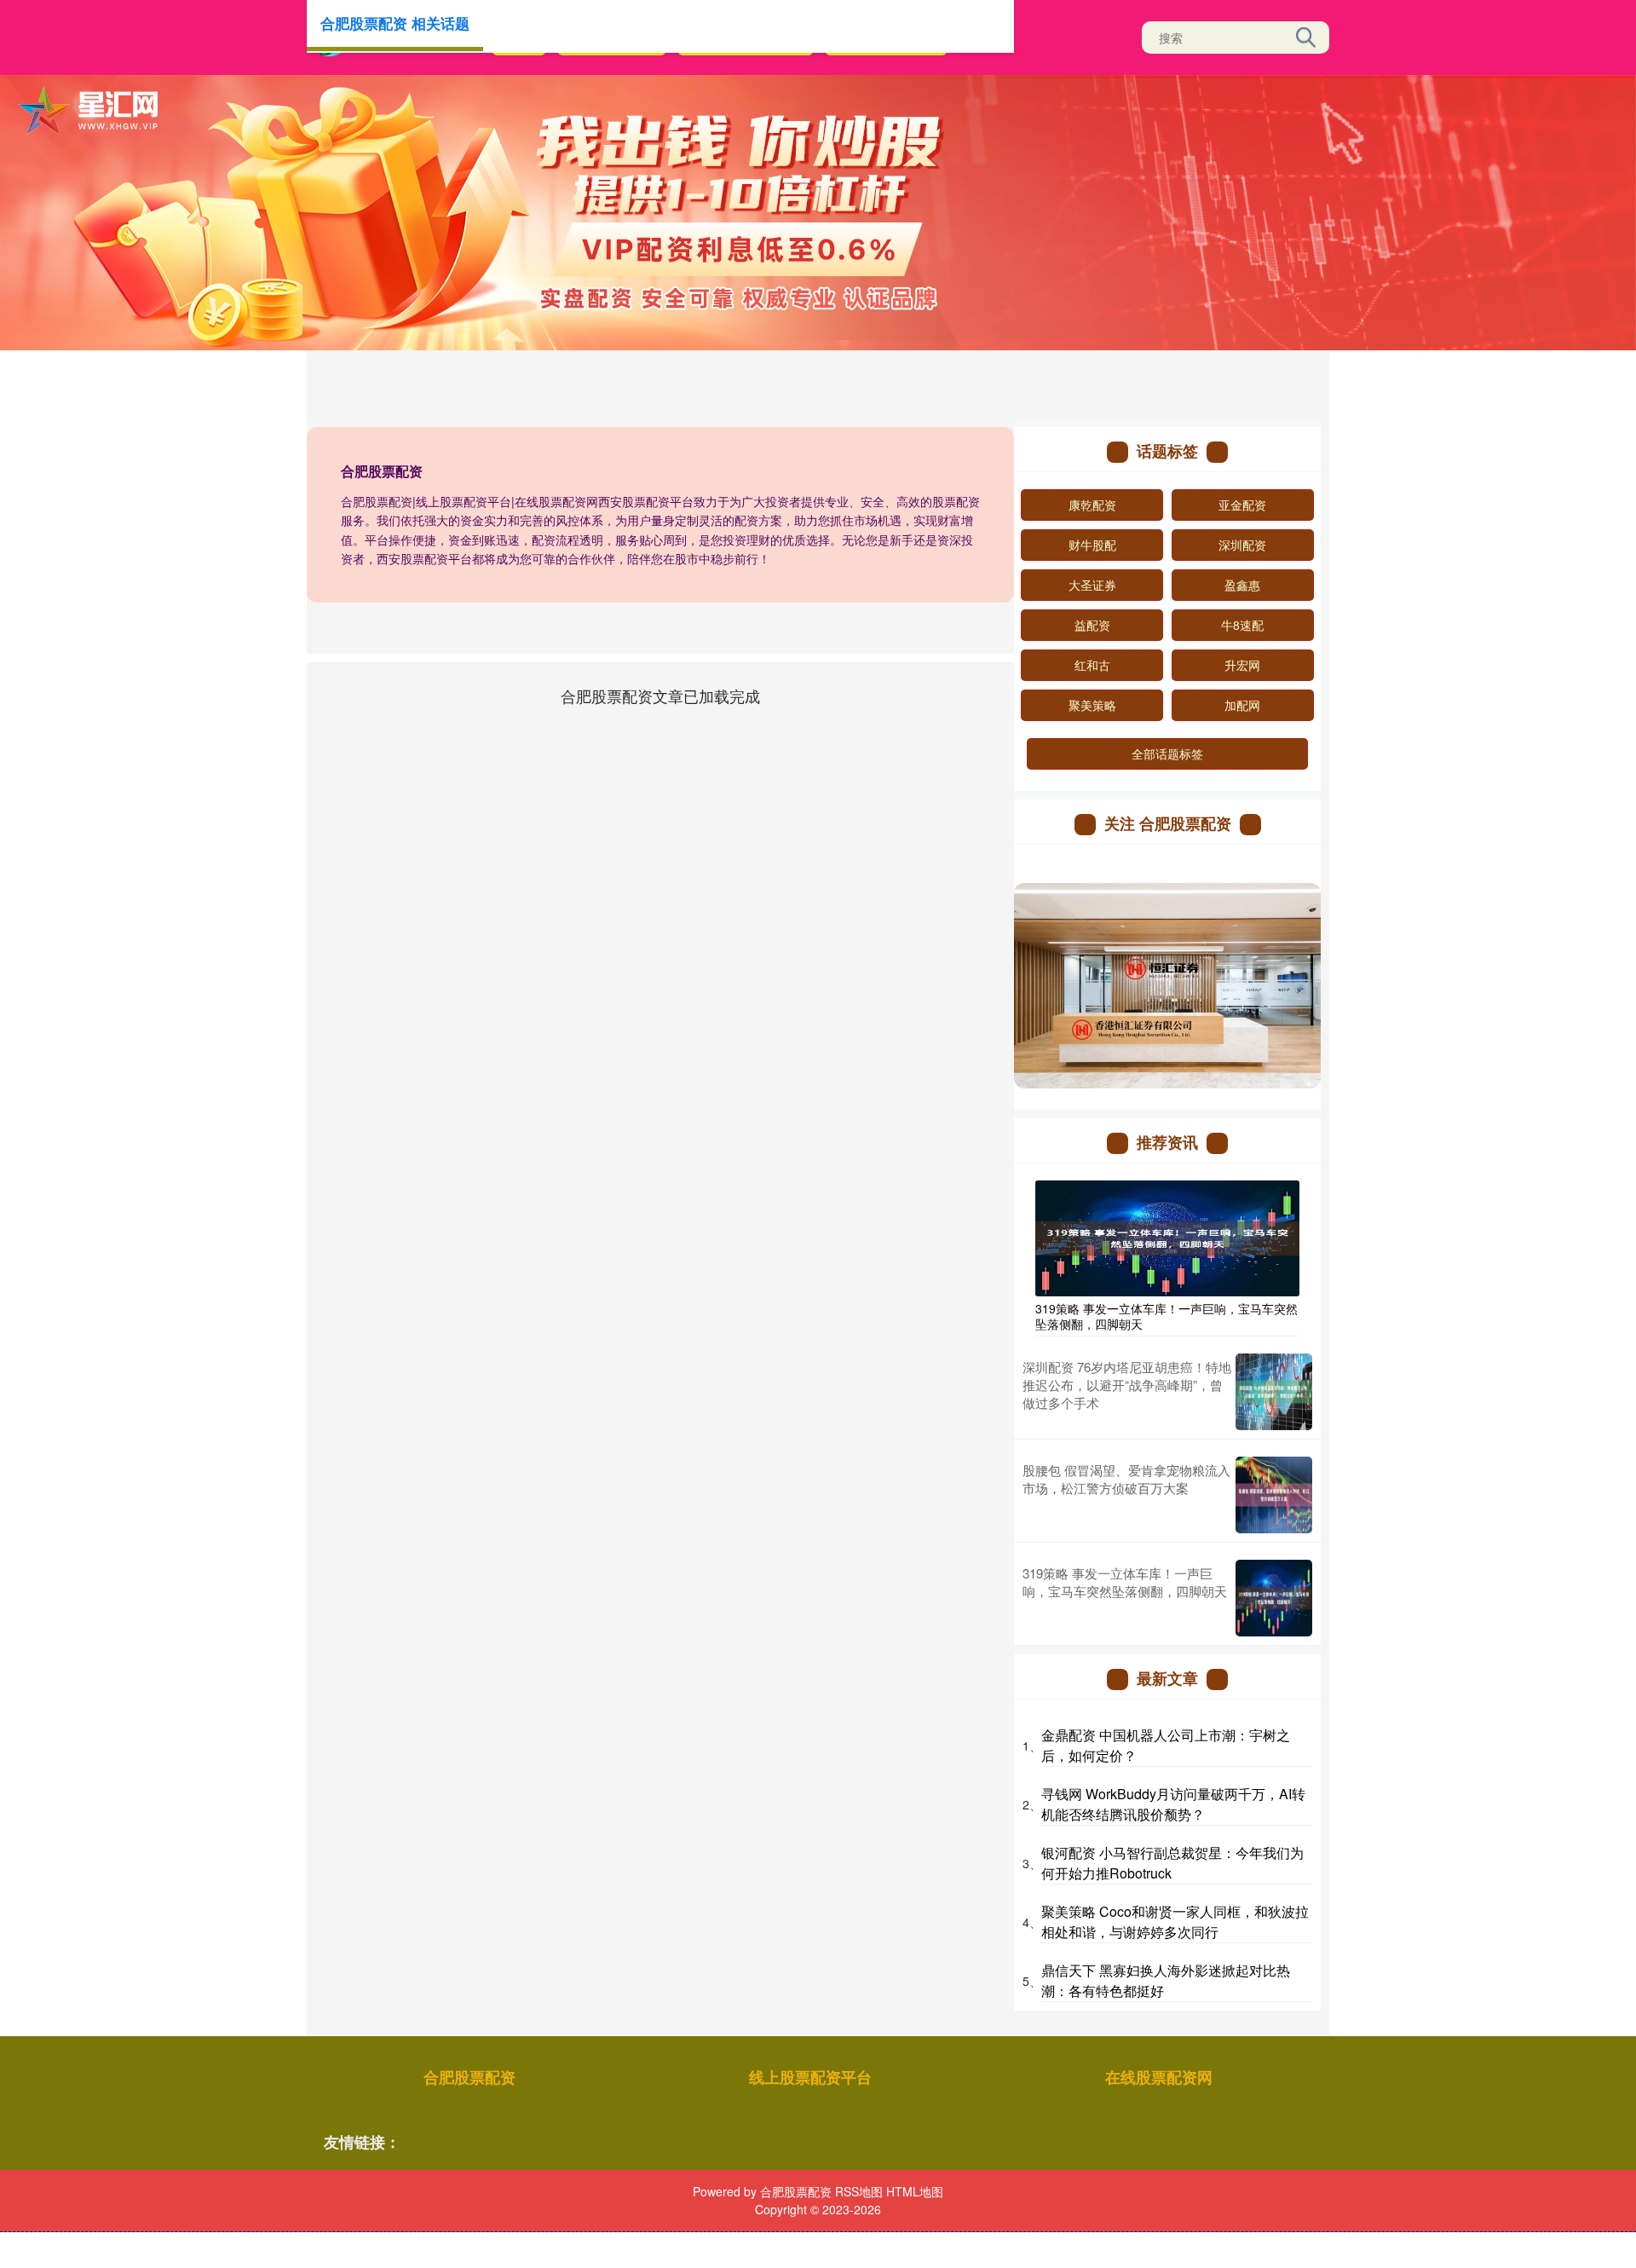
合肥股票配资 (469, 2077)
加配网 (1242, 705)
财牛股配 (1092, 545)
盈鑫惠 (1242, 585)
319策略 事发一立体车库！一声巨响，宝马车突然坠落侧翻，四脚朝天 (1167, 1316)
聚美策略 (1092, 705)
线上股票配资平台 (810, 2077)
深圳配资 (1242, 545)
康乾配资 (1092, 505)
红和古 (1092, 665)
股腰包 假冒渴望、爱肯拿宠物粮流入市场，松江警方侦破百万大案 (1126, 1479)
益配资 (1092, 625)
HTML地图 (915, 2191)
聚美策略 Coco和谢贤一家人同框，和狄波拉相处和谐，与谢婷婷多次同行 (1175, 1922)
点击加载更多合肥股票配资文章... (661, 695)
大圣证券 (1092, 585)
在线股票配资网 (1159, 2077)
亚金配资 (1242, 505)
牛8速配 (1242, 625)
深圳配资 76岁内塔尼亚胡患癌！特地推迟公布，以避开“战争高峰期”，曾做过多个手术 (1127, 1385)
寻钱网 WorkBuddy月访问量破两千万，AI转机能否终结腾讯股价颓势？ (1173, 1804)
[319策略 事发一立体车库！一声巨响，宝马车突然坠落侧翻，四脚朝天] (1167, 1236)
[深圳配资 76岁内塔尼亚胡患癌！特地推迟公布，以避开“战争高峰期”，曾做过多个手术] (1274, 1392)
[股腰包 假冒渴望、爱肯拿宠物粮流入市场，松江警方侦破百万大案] (1274, 1495)
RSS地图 (859, 2191)
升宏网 (1242, 665)
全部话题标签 (1167, 753)
